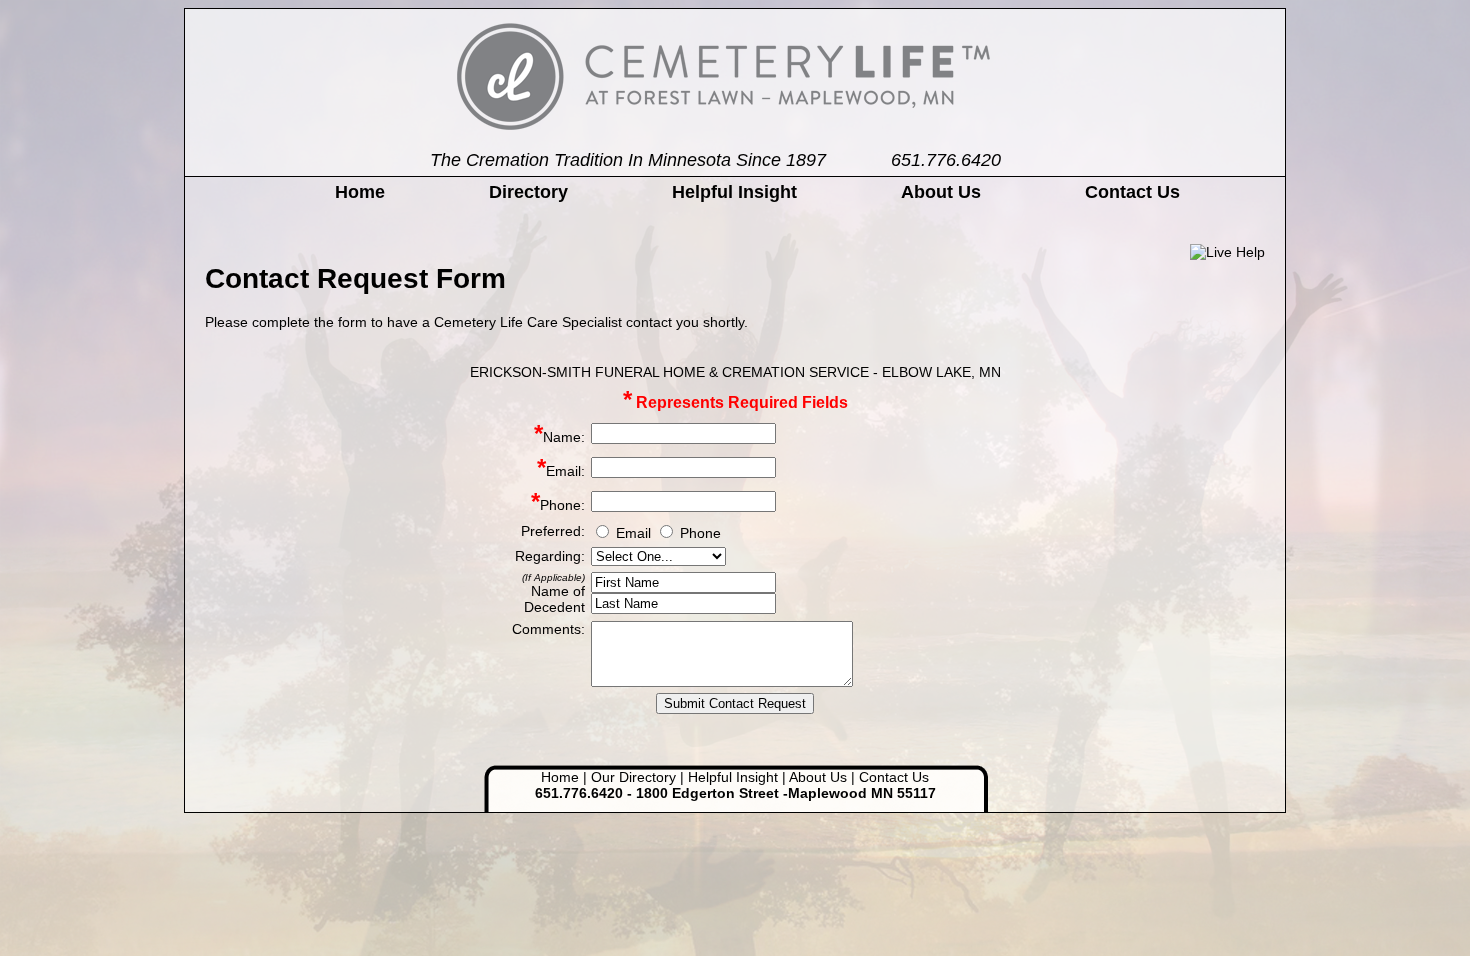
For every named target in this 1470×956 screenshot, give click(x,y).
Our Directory (633, 777)
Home (360, 192)
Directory (528, 192)
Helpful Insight (734, 192)
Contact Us (1132, 192)
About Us (941, 192)
